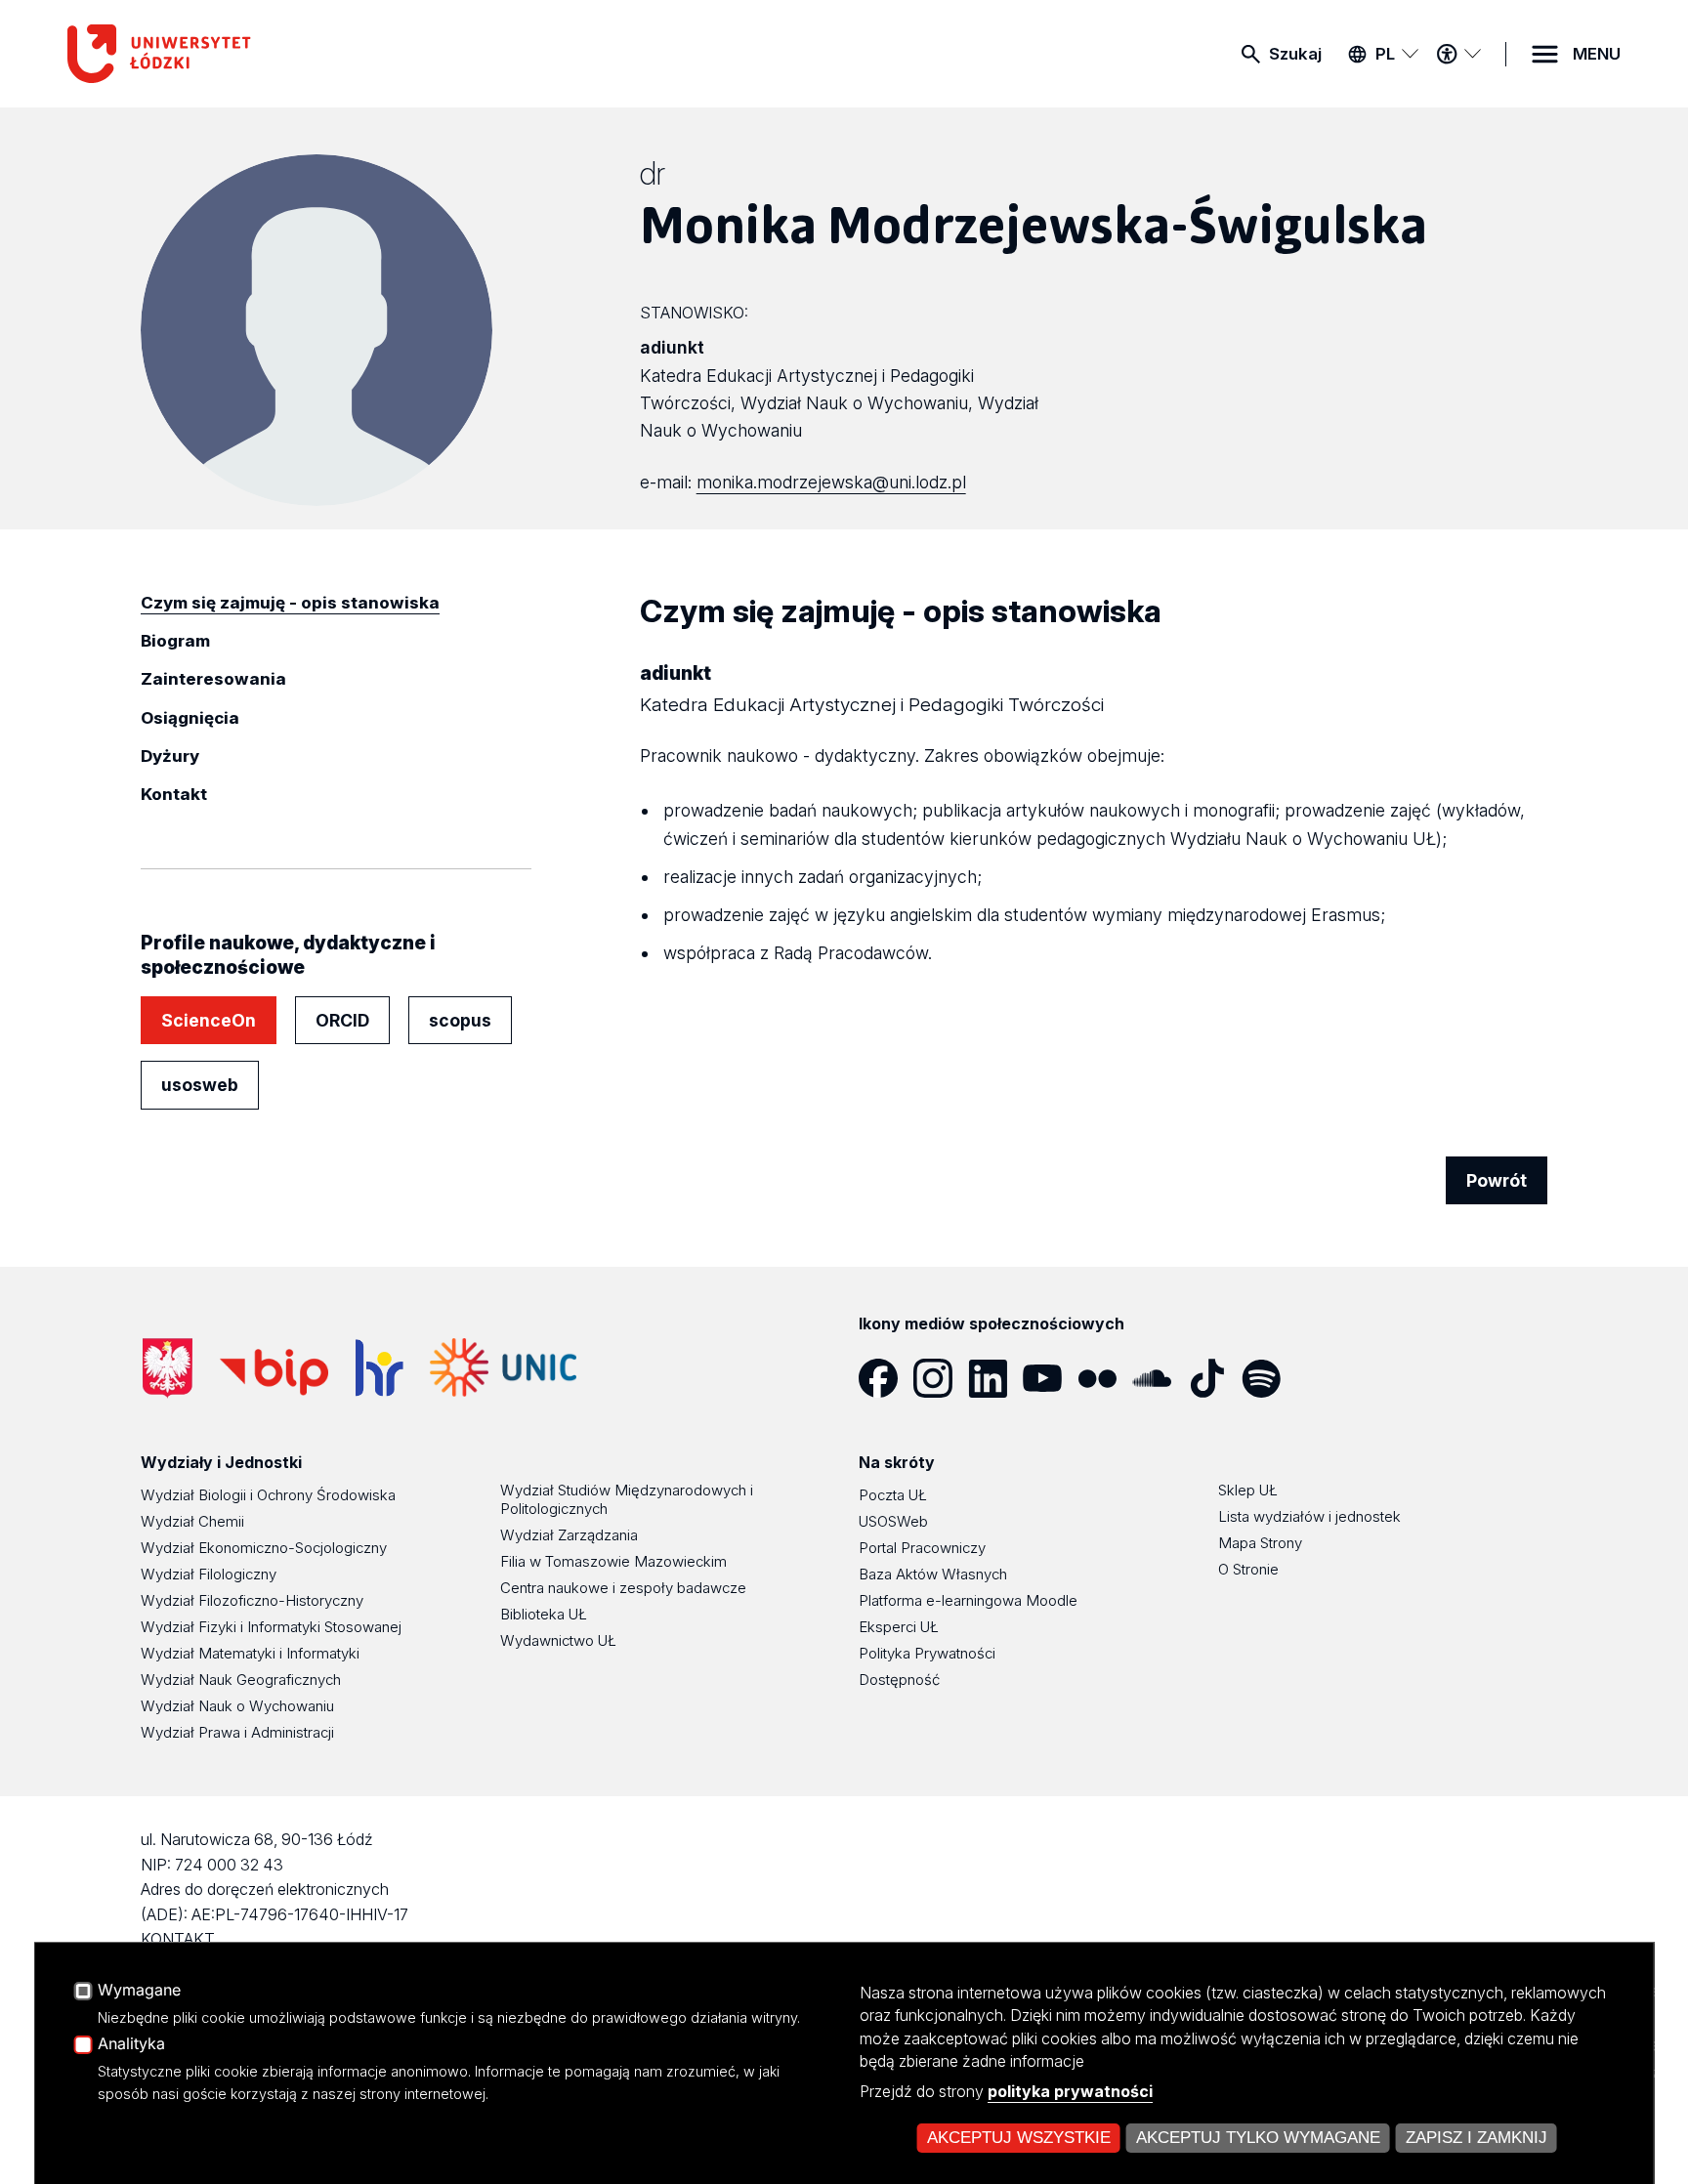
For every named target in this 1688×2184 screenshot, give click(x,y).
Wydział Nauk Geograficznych (241, 1680)
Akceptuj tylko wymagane (1258, 2138)
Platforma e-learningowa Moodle (968, 1600)
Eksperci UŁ (899, 1627)
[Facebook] (886, 1378)
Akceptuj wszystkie (1019, 2138)
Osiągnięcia (190, 718)
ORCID (342, 1020)
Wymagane (139, 1991)
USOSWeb (893, 1521)
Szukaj (1295, 54)
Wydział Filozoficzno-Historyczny (252, 1600)
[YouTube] (1050, 1378)
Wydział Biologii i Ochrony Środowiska (268, 1495)
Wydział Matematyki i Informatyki (250, 1653)
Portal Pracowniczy (922, 1548)
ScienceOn (209, 1020)
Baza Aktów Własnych (933, 1574)
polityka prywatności (1070, 2091)
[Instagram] (941, 1378)
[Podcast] (1324, 1378)
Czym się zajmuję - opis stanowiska (290, 603)
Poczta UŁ (893, 1495)
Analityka (131, 2044)
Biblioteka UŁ (544, 1614)
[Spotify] (1269, 1378)
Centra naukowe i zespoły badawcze (623, 1588)
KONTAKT (178, 1939)
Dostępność (899, 1680)
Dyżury (170, 756)
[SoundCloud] (1160, 1378)
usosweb (200, 1085)
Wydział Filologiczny (209, 1574)
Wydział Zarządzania (569, 1535)
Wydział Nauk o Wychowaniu (237, 1706)
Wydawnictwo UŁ (558, 1640)
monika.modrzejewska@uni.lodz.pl (831, 482)
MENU (1597, 54)
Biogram (175, 641)
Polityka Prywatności (927, 1653)
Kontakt (174, 794)
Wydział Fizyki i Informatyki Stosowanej (271, 1627)
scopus (460, 1020)
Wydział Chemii (192, 1521)
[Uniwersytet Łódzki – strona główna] (214, 54)
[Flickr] (1105, 1378)
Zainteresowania (213, 679)
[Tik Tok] (1214, 1378)
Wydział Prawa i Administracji (237, 1732)
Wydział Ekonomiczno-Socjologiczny (264, 1548)
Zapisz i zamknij (1477, 2138)
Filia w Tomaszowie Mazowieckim (613, 1561)
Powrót (1497, 1180)
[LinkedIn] (995, 1378)
